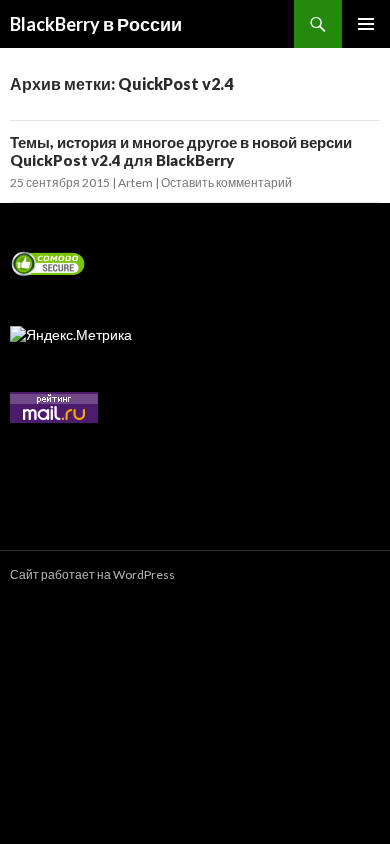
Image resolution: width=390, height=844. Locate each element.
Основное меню (366, 24)
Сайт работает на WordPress (92, 574)
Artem (135, 182)
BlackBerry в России (96, 24)
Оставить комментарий (226, 182)
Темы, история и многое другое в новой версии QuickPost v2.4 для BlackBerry (181, 151)
